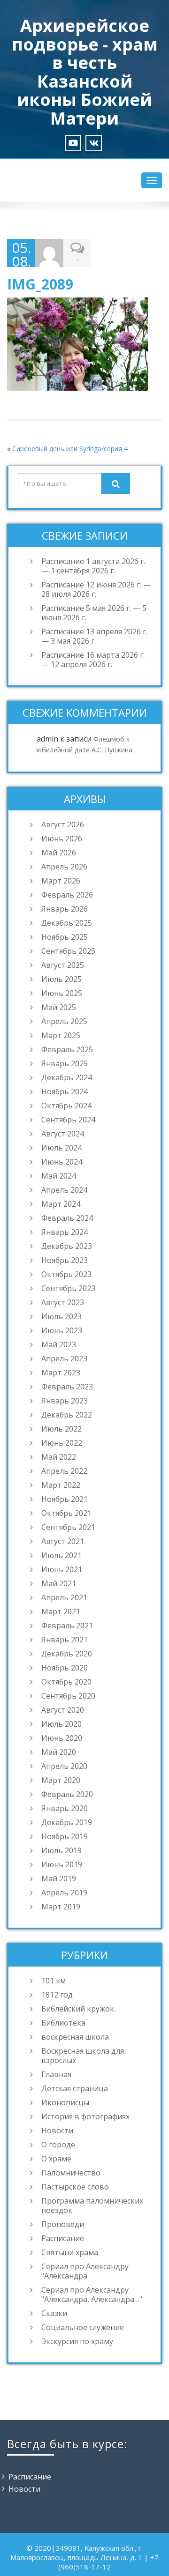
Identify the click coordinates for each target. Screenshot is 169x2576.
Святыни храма (70, 2252)
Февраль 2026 (67, 895)
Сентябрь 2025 (68, 951)
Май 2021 (59, 1583)
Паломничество (71, 2173)
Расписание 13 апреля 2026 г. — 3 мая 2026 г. (94, 636)
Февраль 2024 (67, 1218)
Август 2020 (63, 1710)
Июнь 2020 (62, 1738)
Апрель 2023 (64, 1359)
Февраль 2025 (67, 1049)
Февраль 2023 (67, 1387)
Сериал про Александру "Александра (85, 2271)
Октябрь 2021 (66, 1513)
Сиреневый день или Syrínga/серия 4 (70, 449)
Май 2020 (59, 1752)
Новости (57, 2131)
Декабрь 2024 (67, 1077)
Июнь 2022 (62, 1443)
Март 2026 (61, 881)
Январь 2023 (65, 1401)
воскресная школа (75, 2037)
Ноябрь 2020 (65, 1668)
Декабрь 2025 (67, 923)
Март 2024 (61, 1204)
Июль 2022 (61, 1429)
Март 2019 (61, 1907)
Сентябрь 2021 (68, 1527)
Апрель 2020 (64, 1766)
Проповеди (63, 2224)
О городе (58, 2145)
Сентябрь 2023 (68, 1288)
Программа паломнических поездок (92, 2205)
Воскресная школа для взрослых (83, 2056)
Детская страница (75, 2088)
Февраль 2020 (67, 1794)
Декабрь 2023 (67, 1246)
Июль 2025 (61, 979)
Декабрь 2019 (67, 1822)
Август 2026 (63, 824)
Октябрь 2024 (66, 1106)
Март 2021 (61, 1611)
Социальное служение (83, 2327)
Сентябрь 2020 (68, 1696)
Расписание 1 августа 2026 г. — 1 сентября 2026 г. (93, 566)
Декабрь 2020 (67, 1654)
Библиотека (63, 2023)
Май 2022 (59, 1457)
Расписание (63, 2238)
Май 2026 (59, 853)
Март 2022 (61, 1485)
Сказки (54, 2313)
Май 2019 (59, 1878)
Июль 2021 (61, 1555)
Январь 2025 (65, 1063)
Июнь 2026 (62, 839)
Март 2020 (61, 1780)
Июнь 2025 (62, 993)
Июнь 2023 (62, 1330)
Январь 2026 (65, 909)
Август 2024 (63, 1134)
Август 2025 (63, 965)
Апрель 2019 (64, 1893)
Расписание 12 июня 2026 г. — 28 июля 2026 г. (96, 589)
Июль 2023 (61, 1316)
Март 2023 (61, 1373)
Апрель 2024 (64, 1190)
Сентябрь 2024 (68, 1120)
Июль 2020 (61, 1724)
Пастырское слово (75, 2187)
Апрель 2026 (64, 867)
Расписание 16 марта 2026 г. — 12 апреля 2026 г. (93, 660)
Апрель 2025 (64, 1021)
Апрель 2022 (64, 1471)
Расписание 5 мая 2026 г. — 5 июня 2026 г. (94, 613)
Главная (56, 2074)
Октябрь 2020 (66, 1682)
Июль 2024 (61, 1148)
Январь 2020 (65, 1808)
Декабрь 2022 (67, 1415)
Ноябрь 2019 (65, 1836)
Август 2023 (63, 1302)
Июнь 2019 (62, 1864)
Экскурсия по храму (77, 2341)
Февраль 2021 (67, 1626)
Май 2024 (59, 1176)
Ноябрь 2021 (65, 1499)
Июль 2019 (61, 1850)
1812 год (57, 1995)
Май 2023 (59, 1344)
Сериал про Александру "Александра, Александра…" (92, 2294)
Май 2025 (59, 1007)
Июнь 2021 (62, 1569)
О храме (56, 2159)
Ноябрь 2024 (65, 1091)
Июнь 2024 (62, 1162)
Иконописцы (65, 2102)
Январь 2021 (65, 1640)
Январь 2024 (65, 1232)
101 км (54, 1981)
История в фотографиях (85, 2116)
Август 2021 (63, 1541)
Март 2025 (61, 1035)
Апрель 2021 (64, 1597)
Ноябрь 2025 (65, 937)
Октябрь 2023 (66, 1274)
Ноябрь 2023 (65, 1260)
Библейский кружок (78, 2009)
